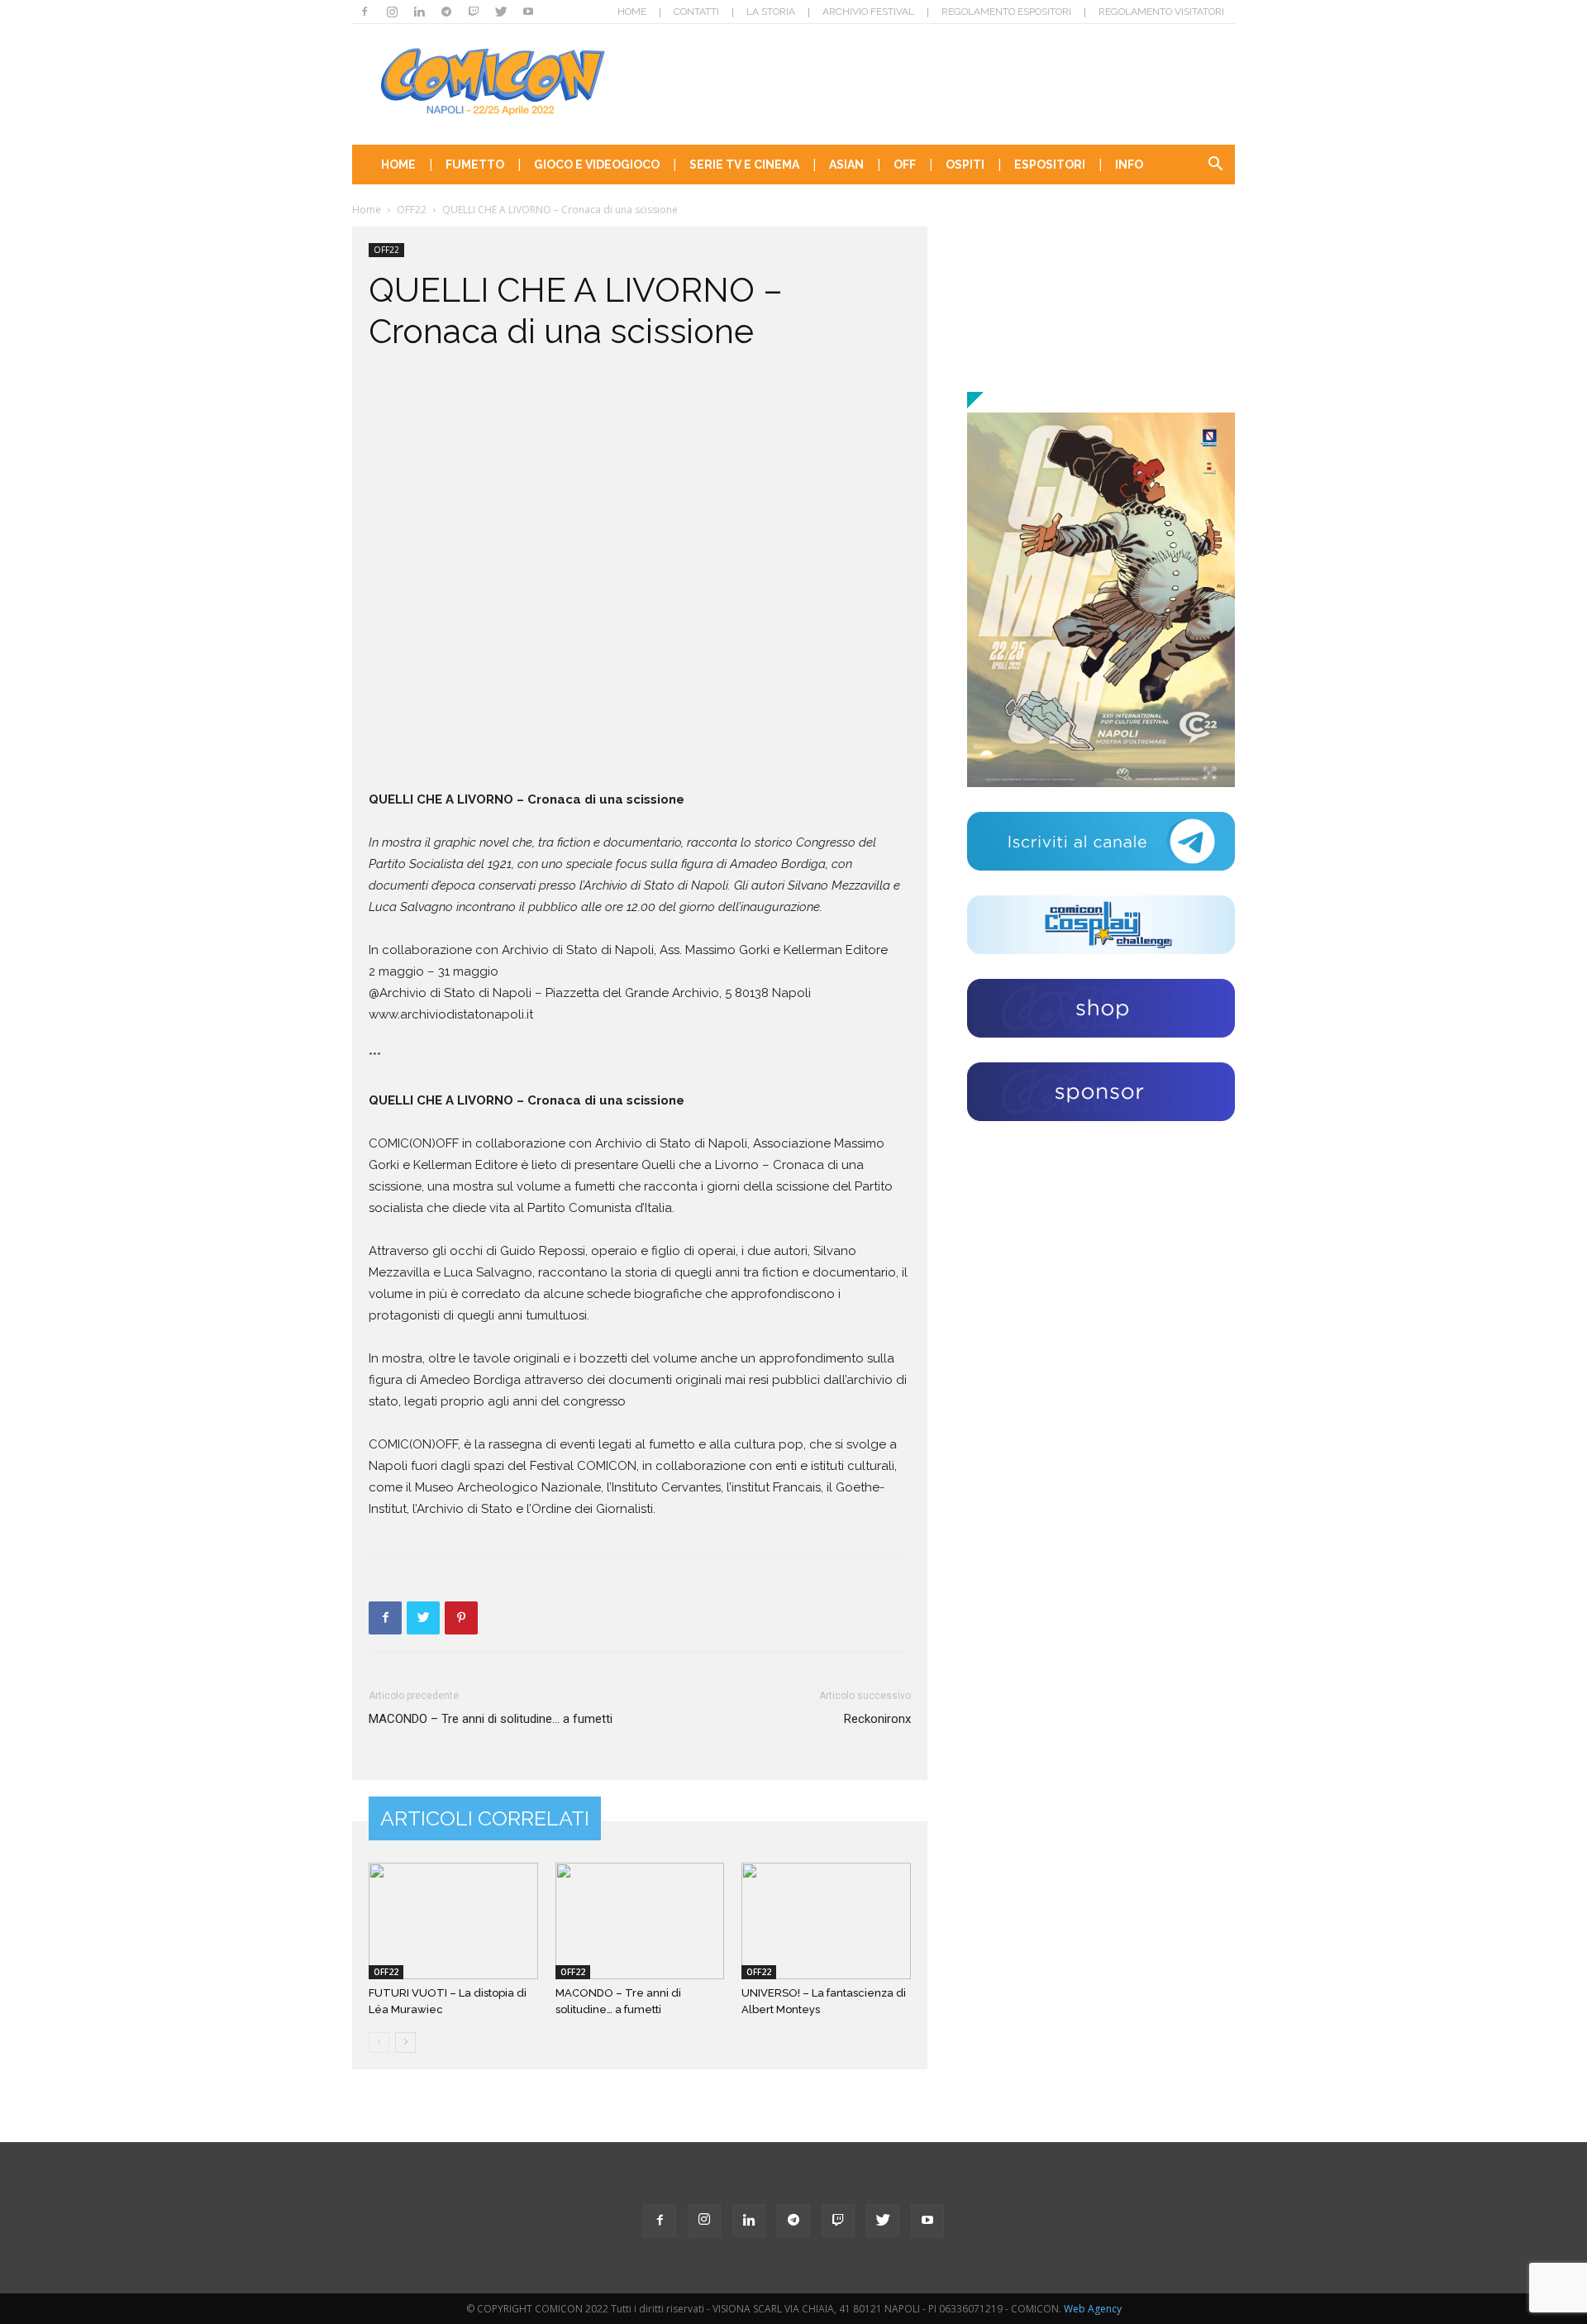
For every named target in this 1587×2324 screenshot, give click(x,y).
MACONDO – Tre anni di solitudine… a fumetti (491, 1719)
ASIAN (846, 165)
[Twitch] (474, 12)
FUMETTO (475, 165)
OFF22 (412, 210)
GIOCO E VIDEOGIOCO (597, 165)
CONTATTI (696, 12)
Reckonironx (877, 1719)
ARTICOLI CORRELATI (485, 1818)
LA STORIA (771, 12)
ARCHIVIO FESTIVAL (868, 12)
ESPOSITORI (1050, 165)
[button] (1215, 166)
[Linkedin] (419, 12)
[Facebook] (365, 12)
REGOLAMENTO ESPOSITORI (1006, 12)
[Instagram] (392, 12)
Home (367, 210)
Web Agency (1093, 2309)
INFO (1129, 165)
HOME (632, 12)
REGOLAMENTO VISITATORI (1161, 12)
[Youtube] (528, 12)
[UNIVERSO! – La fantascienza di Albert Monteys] (826, 1921)
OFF (905, 165)
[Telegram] (446, 12)
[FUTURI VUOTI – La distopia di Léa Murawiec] (453, 1921)
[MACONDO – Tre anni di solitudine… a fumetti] (640, 1921)
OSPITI (965, 165)
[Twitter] (501, 12)
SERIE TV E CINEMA (744, 165)
